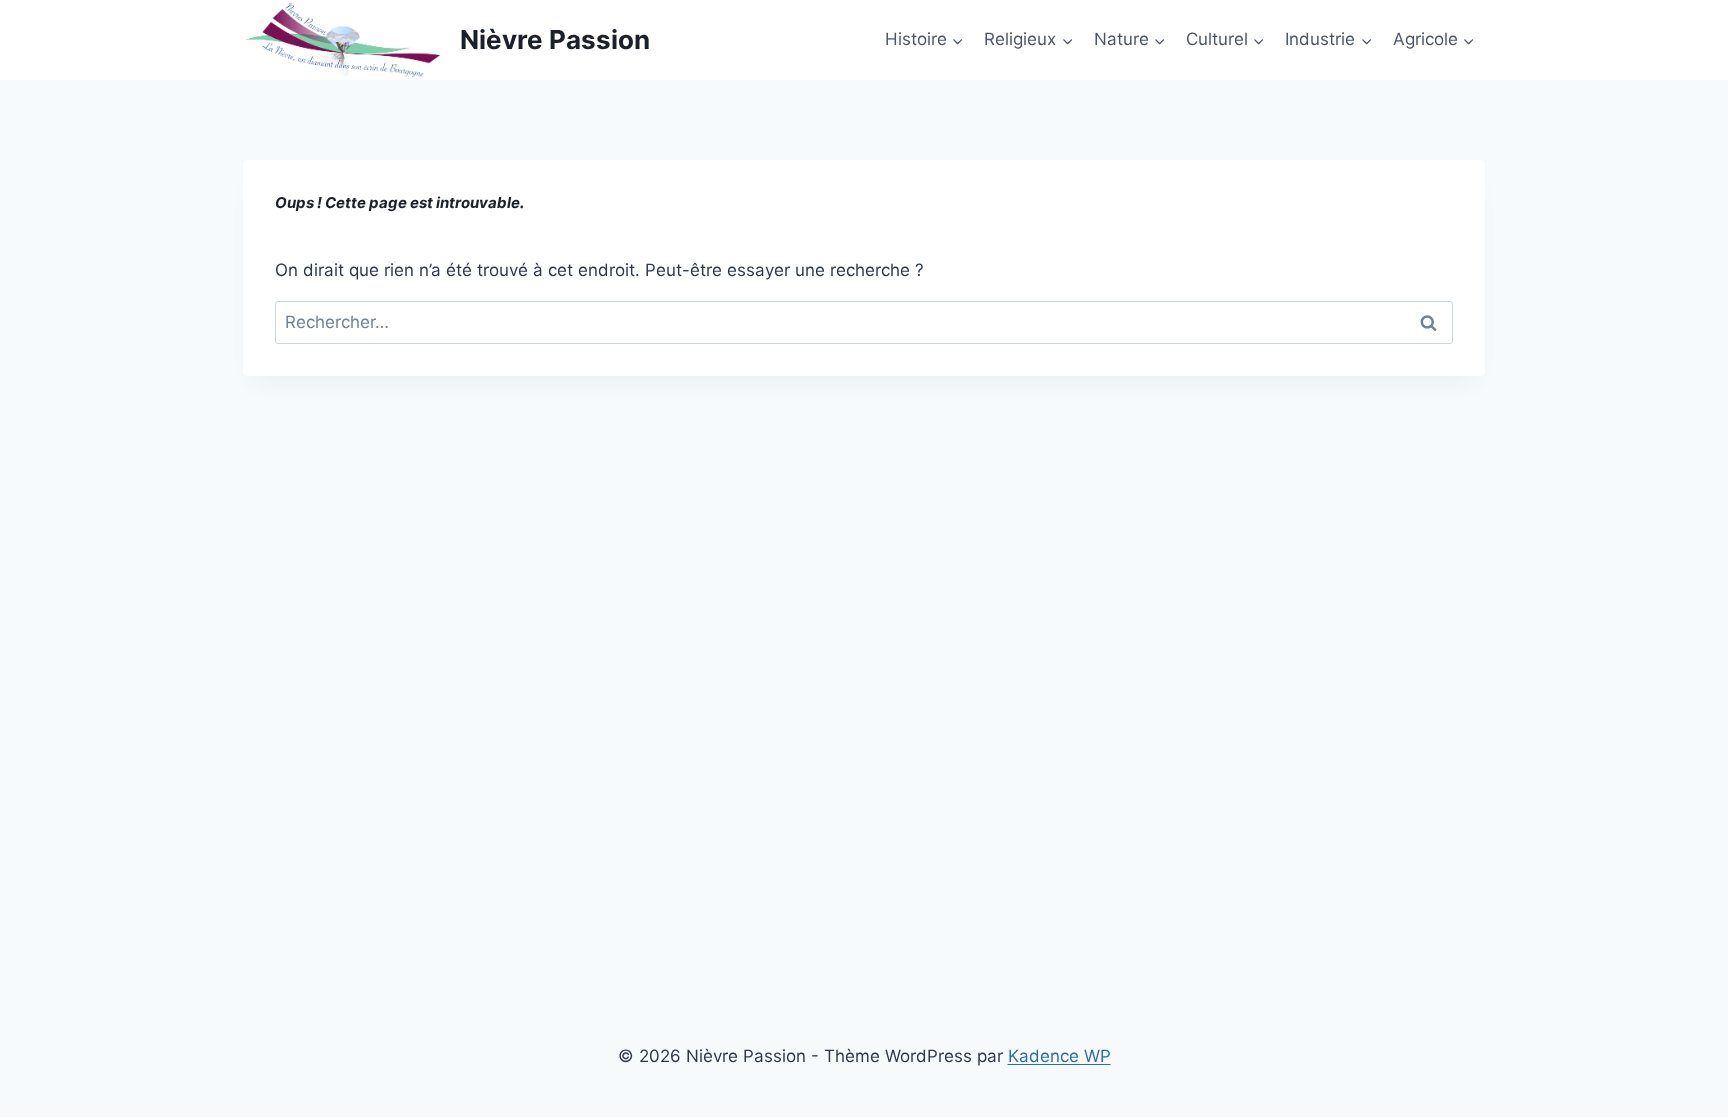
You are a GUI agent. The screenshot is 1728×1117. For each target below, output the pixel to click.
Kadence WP (1059, 1056)
